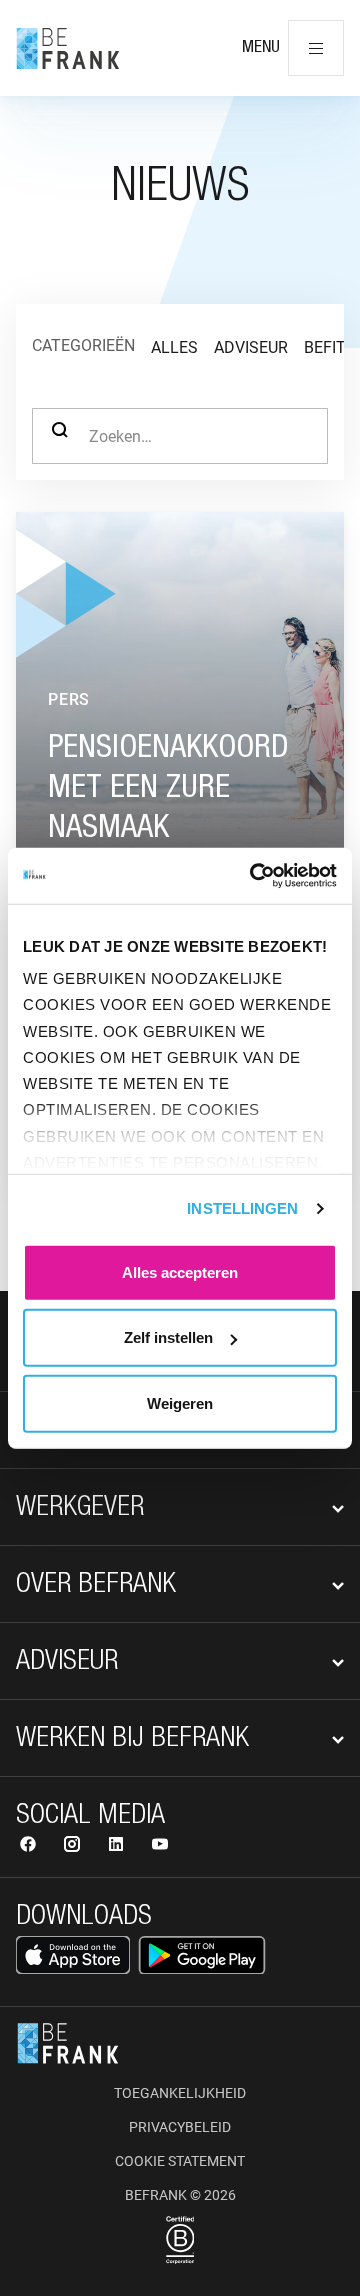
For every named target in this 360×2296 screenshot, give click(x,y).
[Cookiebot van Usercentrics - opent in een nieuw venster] (254, 876)
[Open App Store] (73, 1955)
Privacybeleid (180, 2127)
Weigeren (180, 1402)
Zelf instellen (168, 1337)
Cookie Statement (180, 2161)
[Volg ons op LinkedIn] (118, 1846)
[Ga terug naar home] (68, 48)
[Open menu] (316, 48)
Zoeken (60, 436)
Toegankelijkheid (180, 2093)
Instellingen (242, 1208)
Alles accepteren (180, 1271)
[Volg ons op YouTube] (160, 1846)
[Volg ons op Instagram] (74, 1846)
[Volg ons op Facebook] (30, 1846)
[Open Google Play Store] (202, 1955)
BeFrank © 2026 (180, 2195)
